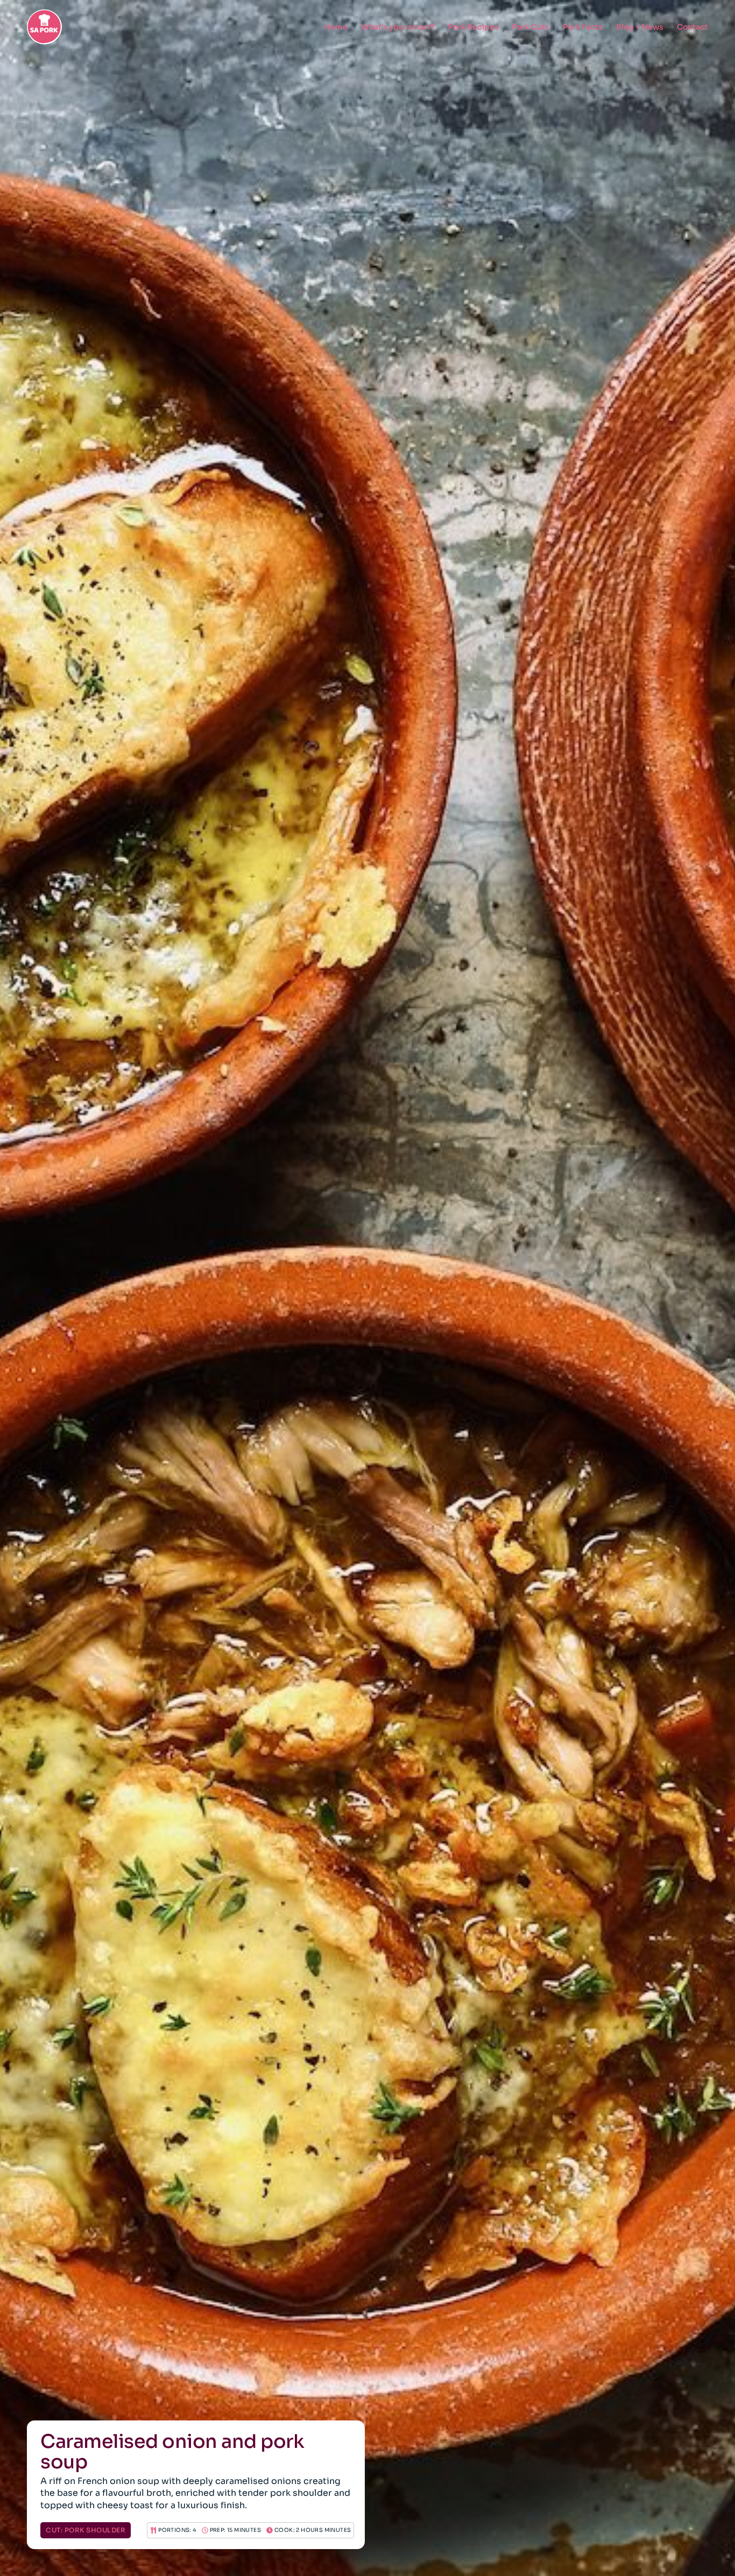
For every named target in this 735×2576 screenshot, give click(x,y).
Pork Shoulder (95, 2530)
